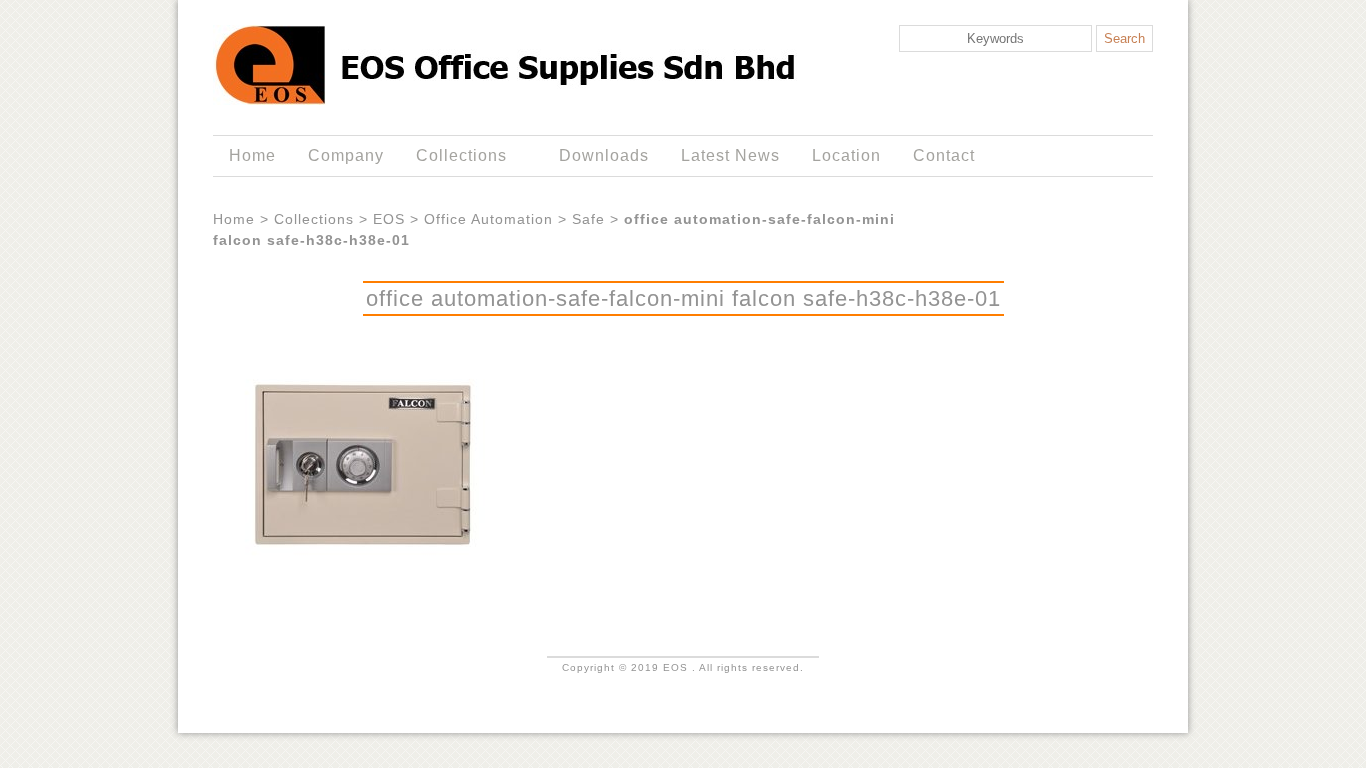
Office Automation (488, 219)
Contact (944, 155)
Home (252, 155)
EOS (389, 219)
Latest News (730, 155)
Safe (588, 219)
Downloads (604, 155)
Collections (453, 156)
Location (846, 155)
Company (346, 155)
